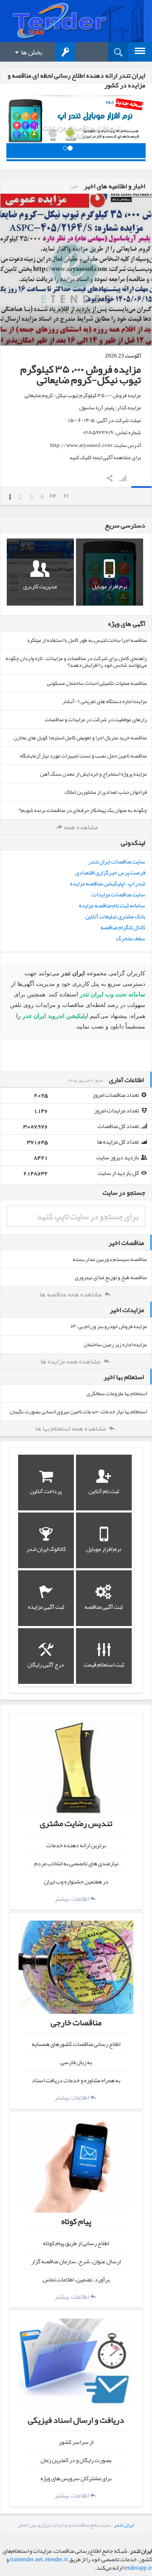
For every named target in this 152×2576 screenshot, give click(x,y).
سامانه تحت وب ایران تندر (113, 994)
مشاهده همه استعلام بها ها (71, 1429)
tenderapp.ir (138, 2568)
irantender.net (26, 2559)
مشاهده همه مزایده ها (71, 1361)
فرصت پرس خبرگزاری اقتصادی (110, 872)
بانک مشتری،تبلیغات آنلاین (115, 916)
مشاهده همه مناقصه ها (71, 1294)
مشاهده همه (81, 827)
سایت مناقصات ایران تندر (117, 861)
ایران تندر (124, 2525)
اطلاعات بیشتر (72, 1898)
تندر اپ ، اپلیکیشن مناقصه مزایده (108, 883)
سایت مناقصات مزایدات (118, 894)
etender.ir (57, 2559)
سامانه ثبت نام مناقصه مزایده (112, 905)
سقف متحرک (131, 938)
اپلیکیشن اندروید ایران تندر (55, 1016)
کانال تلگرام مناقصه (123, 927)
